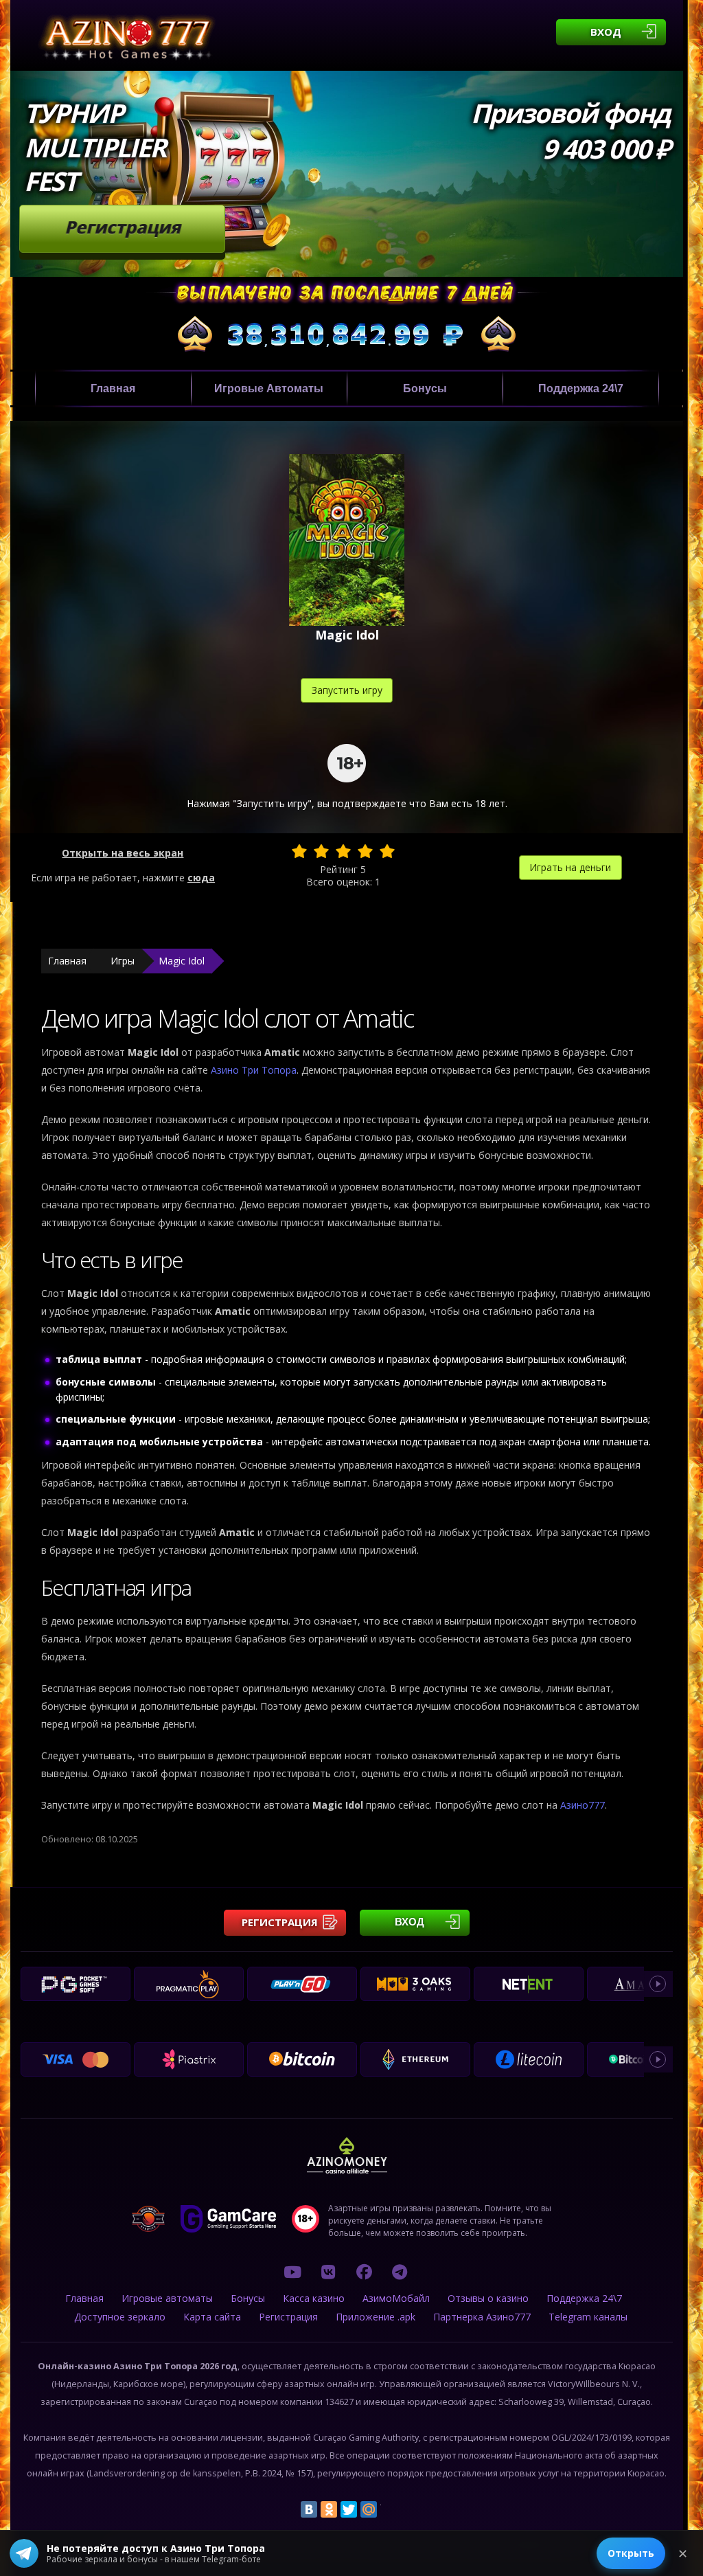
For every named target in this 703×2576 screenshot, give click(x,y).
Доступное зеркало (120, 2317)
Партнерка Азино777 (482, 2317)
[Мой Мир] (369, 2509)
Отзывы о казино (488, 2298)
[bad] (299, 851)
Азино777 (583, 1805)
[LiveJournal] (389, 2509)
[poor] (321, 851)
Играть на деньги (570, 867)
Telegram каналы (588, 2317)
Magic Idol (182, 961)
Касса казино (314, 2298)
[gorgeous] (387, 851)
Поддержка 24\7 (581, 388)
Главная (113, 388)
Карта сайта (212, 2317)
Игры (123, 961)
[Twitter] (349, 2509)
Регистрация (123, 227)
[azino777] (328, 2272)
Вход (606, 32)
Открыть (631, 2553)
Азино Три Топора (254, 1070)
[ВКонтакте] (309, 2509)
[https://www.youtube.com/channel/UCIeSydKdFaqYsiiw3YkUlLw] (292, 2272)
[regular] (343, 851)
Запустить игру (347, 690)
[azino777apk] (400, 2272)
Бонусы (425, 388)
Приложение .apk (376, 2317)
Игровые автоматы (269, 388)
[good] (365, 851)
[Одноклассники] (329, 2509)
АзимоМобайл (396, 2298)
